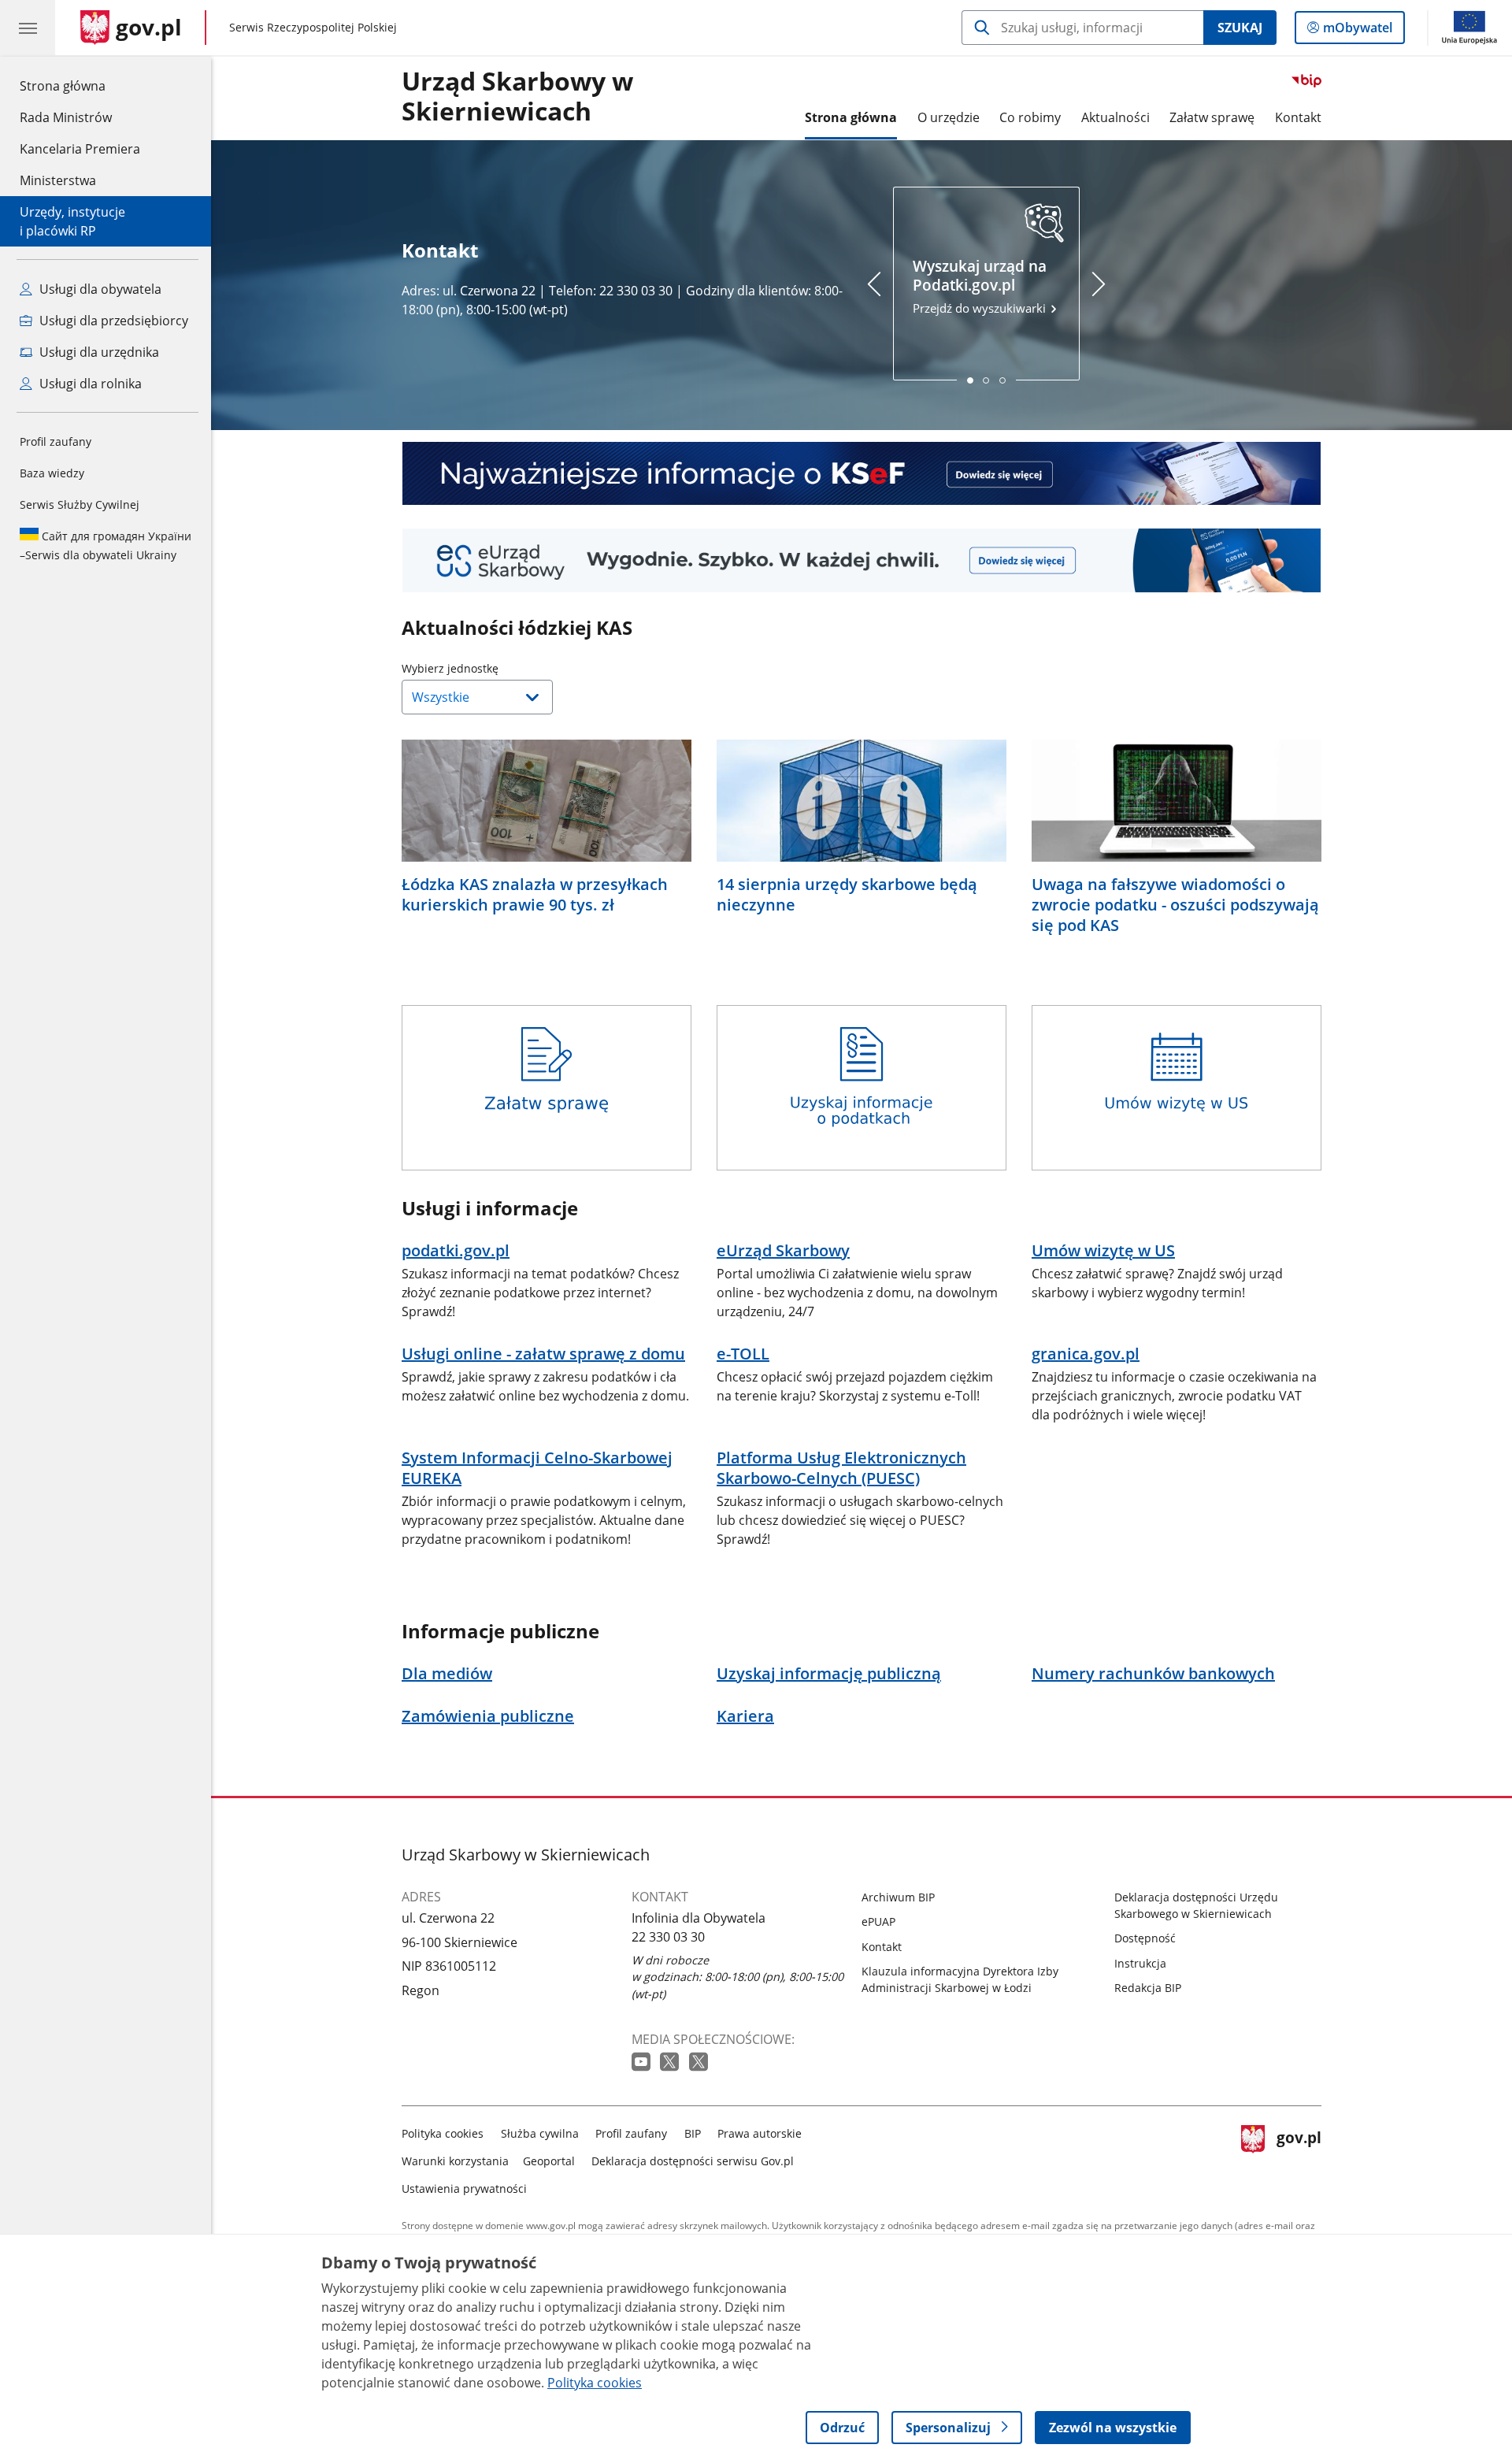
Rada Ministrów (66, 117)
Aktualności (1115, 117)
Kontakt (1298, 117)
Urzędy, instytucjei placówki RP (72, 221)
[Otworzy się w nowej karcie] (643, 2062)
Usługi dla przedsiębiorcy (112, 321)
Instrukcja (1140, 1963)
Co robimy (1030, 117)
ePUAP (878, 1921)
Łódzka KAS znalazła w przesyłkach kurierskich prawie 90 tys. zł (535, 895)
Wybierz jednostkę (490, 668)
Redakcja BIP (1148, 1988)
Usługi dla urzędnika (98, 352)
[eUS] (862, 560)
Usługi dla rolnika (89, 384)
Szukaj (1240, 28)
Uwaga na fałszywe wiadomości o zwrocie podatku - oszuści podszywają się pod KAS (1175, 905)
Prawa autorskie (760, 2133)
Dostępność (1145, 1938)
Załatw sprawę (1212, 117)
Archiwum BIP (898, 1897)
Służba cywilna (540, 2133)
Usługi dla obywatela (99, 289)
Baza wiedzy (52, 473)
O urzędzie (949, 117)
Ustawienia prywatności (464, 2189)
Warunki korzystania (455, 2161)
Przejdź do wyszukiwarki (981, 286)
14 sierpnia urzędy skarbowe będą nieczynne (847, 895)
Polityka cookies (443, 2133)
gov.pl (1299, 2158)
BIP (693, 2133)
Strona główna (80, 85)
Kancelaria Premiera (80, 149)
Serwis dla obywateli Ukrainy (106, 545)
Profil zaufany (56, 441)
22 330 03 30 (668, 1937)
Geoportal (549, 2161)
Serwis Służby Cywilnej (80, 504)
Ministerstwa (58, 180)
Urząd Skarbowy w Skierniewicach (517, 97)
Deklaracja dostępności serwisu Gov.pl (693, 2161)
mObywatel (1357, 31)
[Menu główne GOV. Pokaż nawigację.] (28, 28)
